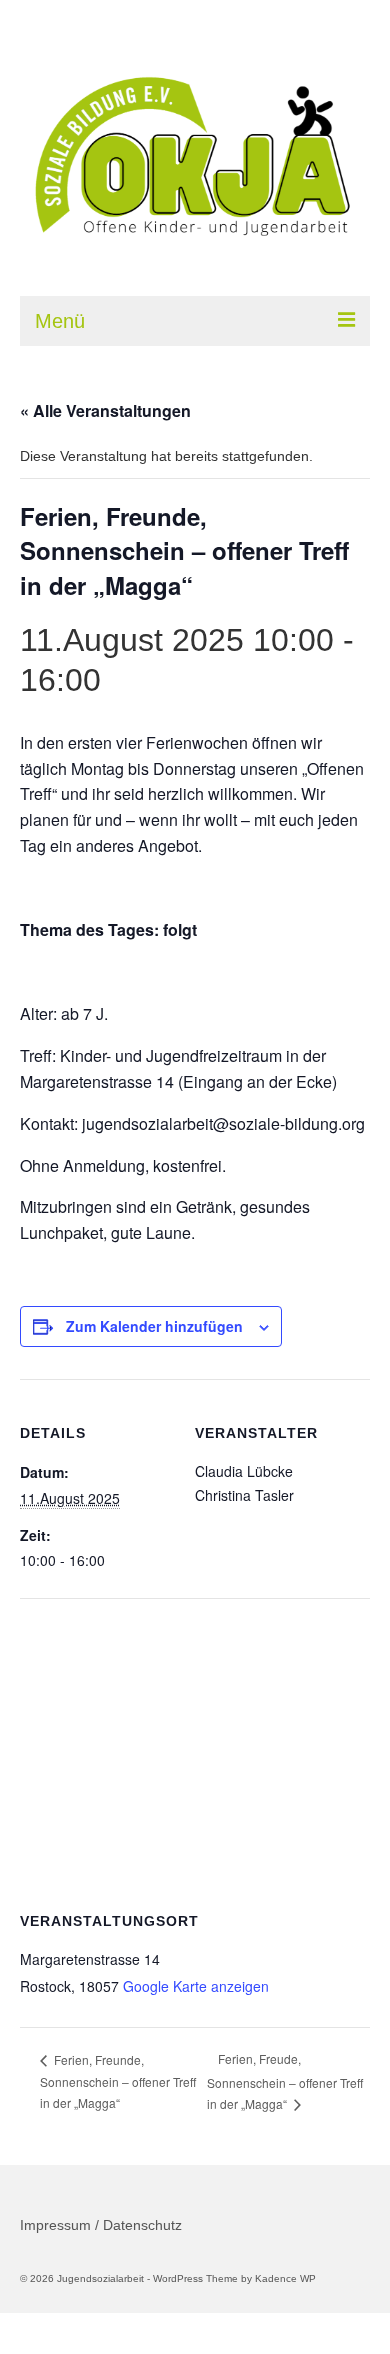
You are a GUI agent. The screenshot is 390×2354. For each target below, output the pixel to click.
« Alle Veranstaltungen (105, 410)
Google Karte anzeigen (196, 1986)
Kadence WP (285, 2278)
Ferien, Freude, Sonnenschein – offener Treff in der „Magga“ (285, 2081)
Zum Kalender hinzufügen (154, 1326)
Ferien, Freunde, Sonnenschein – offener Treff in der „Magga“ (118, 2081)
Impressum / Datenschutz (101, 2225)
